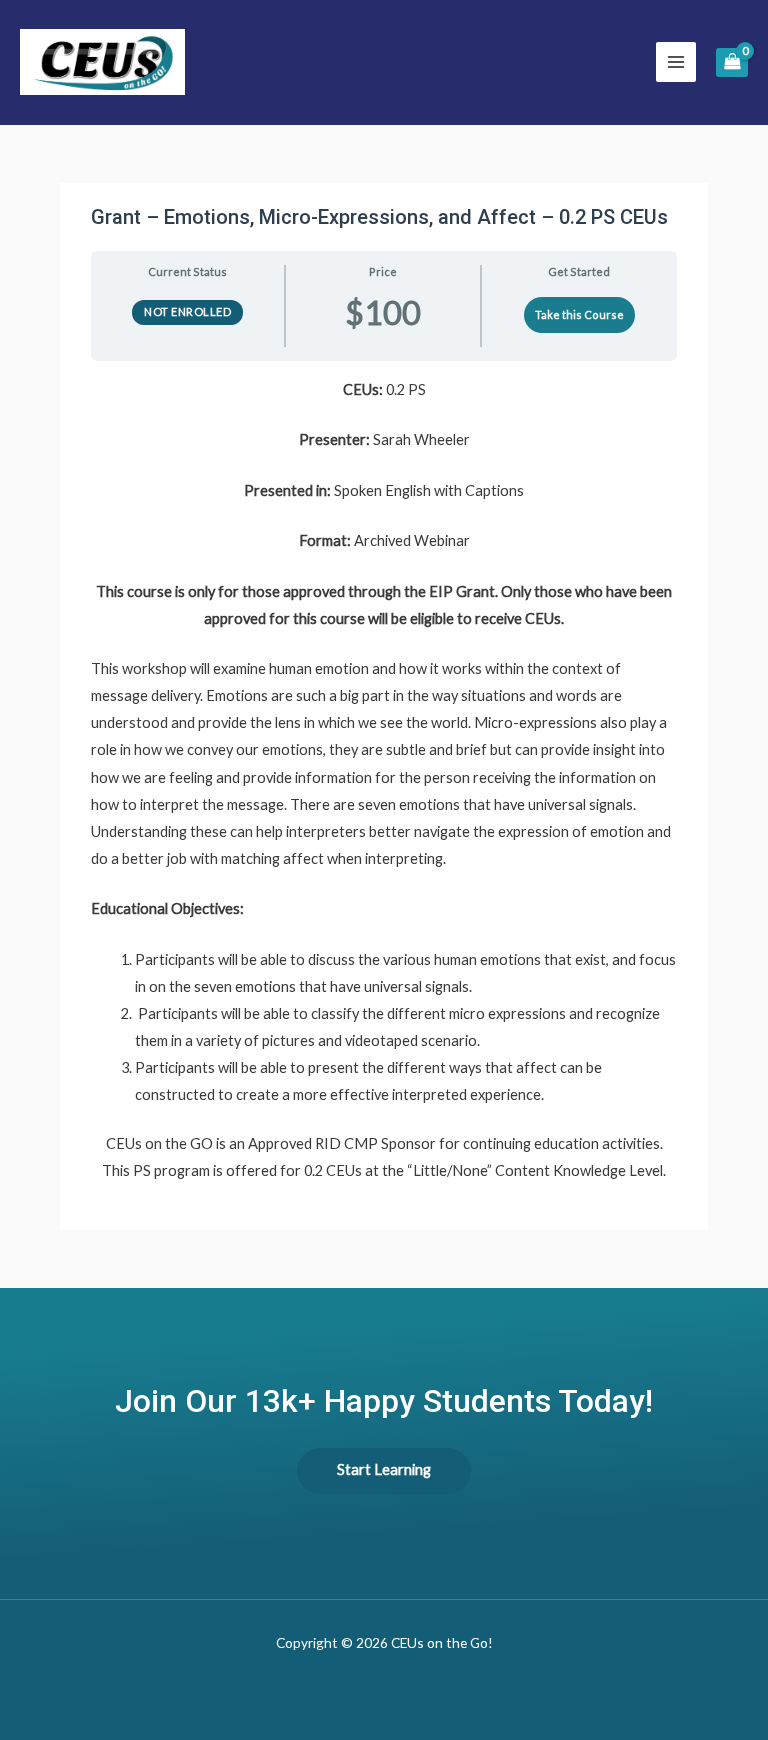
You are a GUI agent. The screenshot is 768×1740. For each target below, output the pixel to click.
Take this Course (579, 314)
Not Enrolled (187, 311)
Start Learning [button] (384, 1469)
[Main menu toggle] (676, 62)
